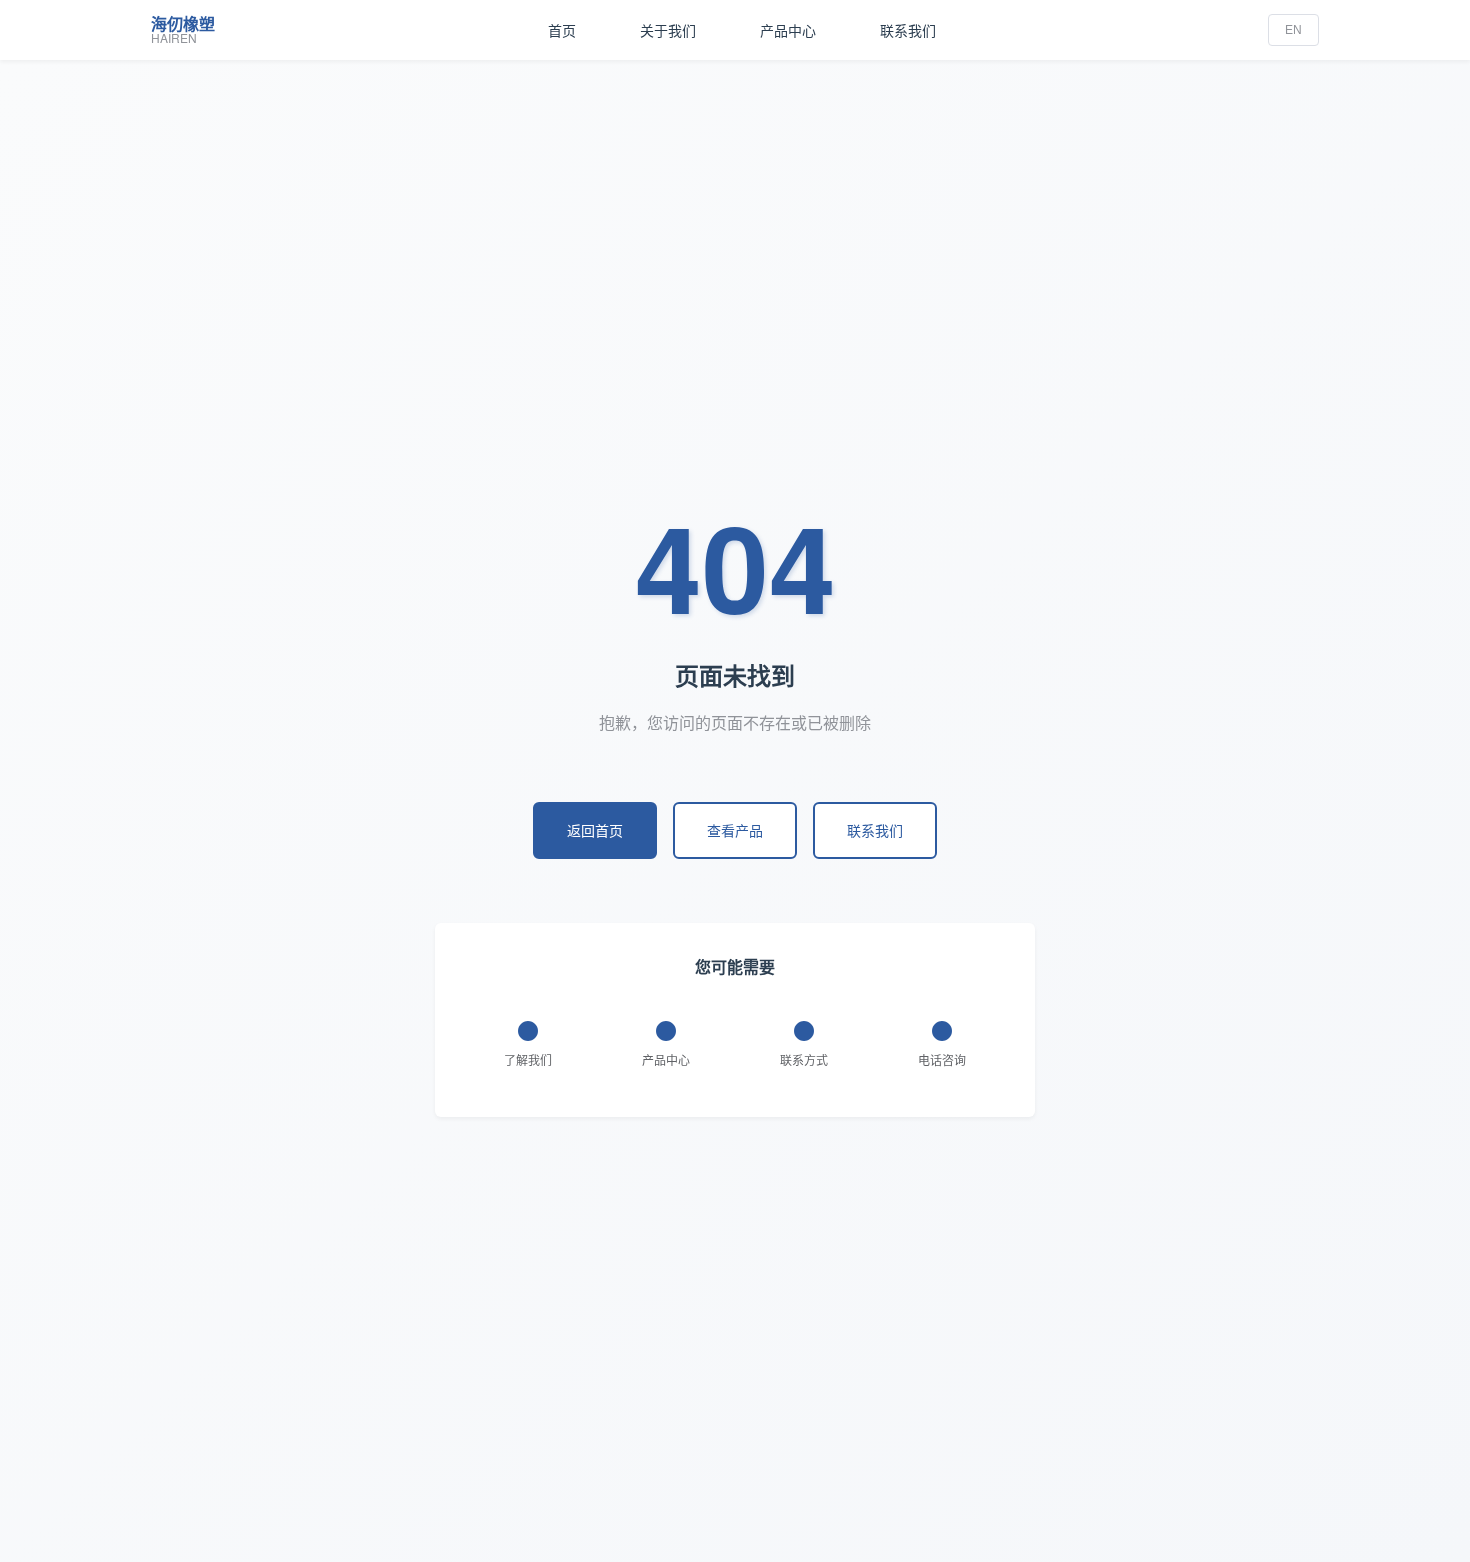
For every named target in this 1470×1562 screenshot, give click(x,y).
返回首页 (595, 830)
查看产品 (735, 830)
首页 (562, 30)
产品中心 (788, 30)
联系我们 (908, 30)
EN (1293, 30)
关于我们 (668, 30)
